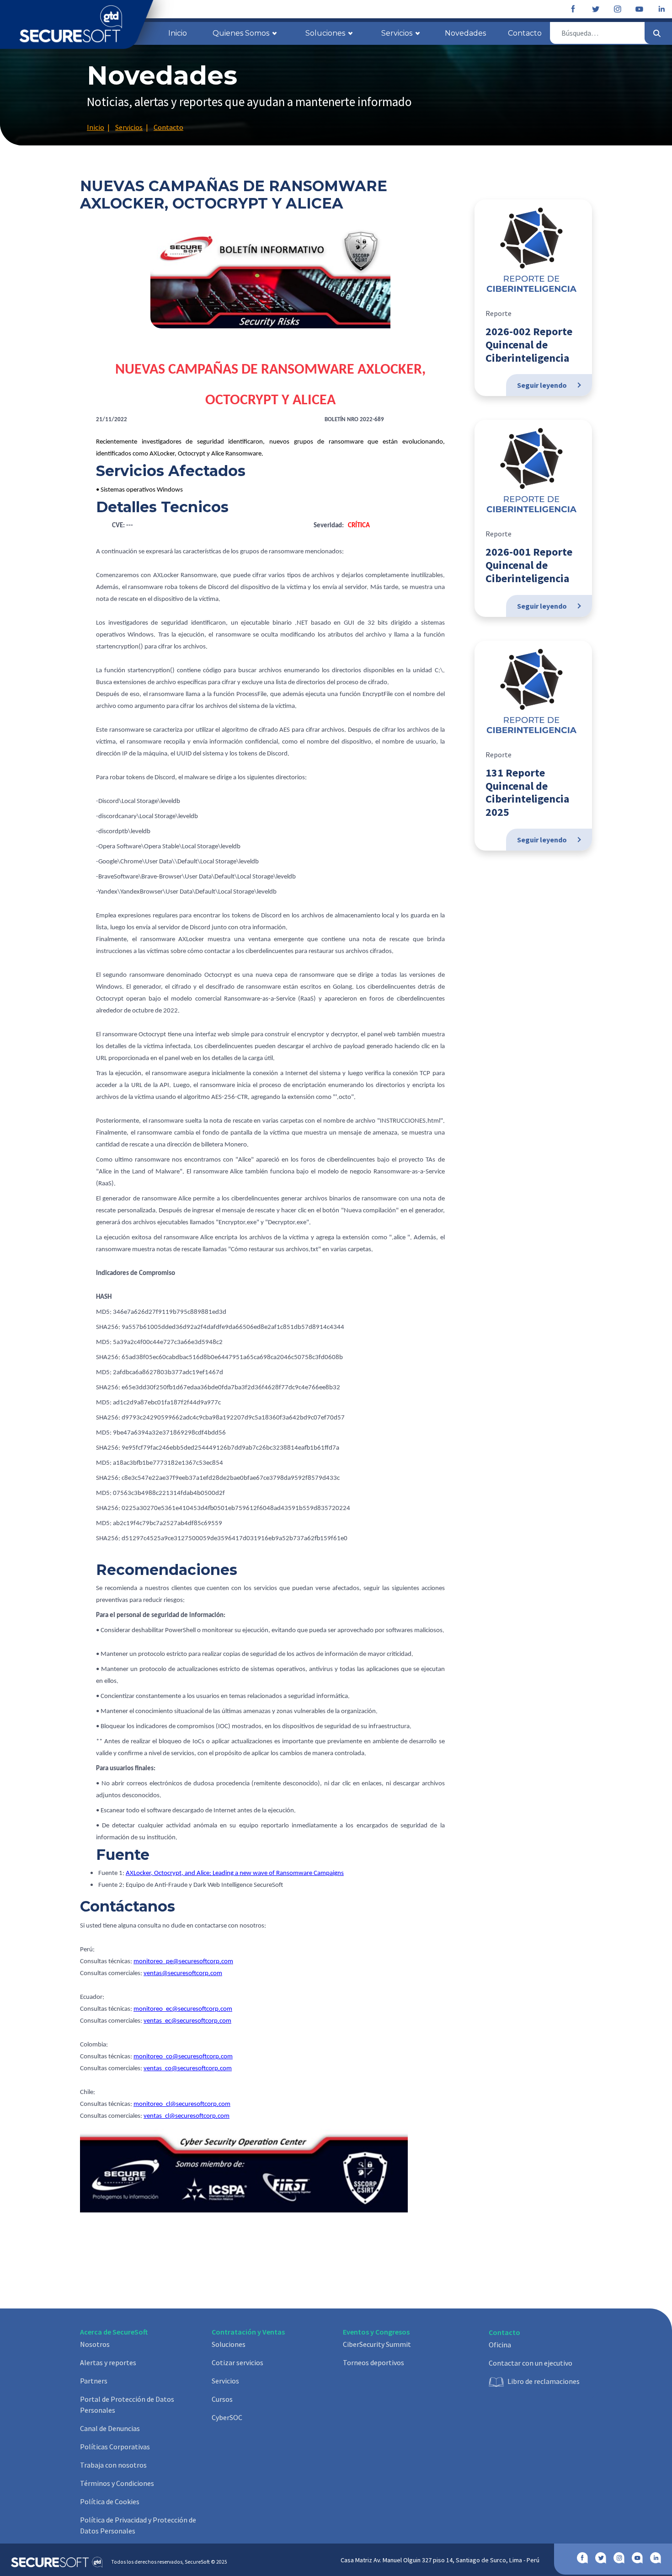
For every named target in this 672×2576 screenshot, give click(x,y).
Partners (94, 2381)
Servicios (225, 2381)
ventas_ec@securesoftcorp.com (187, 2021)
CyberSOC (227, 2417)
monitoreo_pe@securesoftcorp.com (183, 1962)
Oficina (500, 2345)
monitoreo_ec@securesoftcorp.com (183, 2009)
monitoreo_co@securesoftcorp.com (183, 2057)
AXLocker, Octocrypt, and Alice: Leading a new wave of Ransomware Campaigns (235, 1873)
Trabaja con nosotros (113, 2465)
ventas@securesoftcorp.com (183, 1974)
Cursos (222, 2399)
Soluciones (229, 2344)
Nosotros (95, 2344)
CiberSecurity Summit (377, 2344)
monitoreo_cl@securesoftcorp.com (182, 2104)
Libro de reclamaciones (544, 2381)
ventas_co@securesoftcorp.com (188, 2069)
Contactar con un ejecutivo (531, 2363)
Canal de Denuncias (110, 2428)
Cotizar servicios (237, 2362)
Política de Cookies (110, 2501)
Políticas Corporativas (115, 2447)
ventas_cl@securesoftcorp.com (187, 2116)
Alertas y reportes (108, 2362)
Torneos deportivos (373, 2362)
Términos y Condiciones (117, 2483)
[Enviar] (657, 33)
